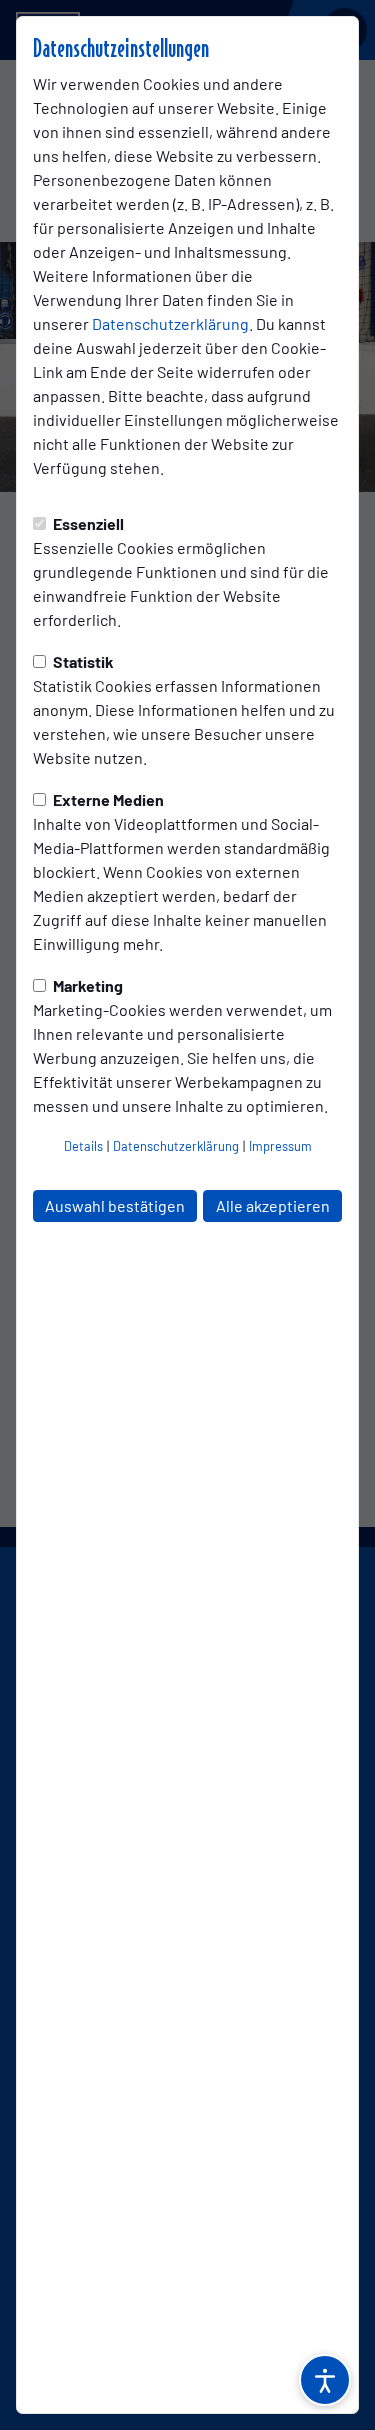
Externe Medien (107, 799)
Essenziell (87, 523)
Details (83, 1146)
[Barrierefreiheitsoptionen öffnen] (325, 2380)
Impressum (280, 1146)
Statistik (82, 661)
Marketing (86, 985)
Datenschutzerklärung (170, 323)
